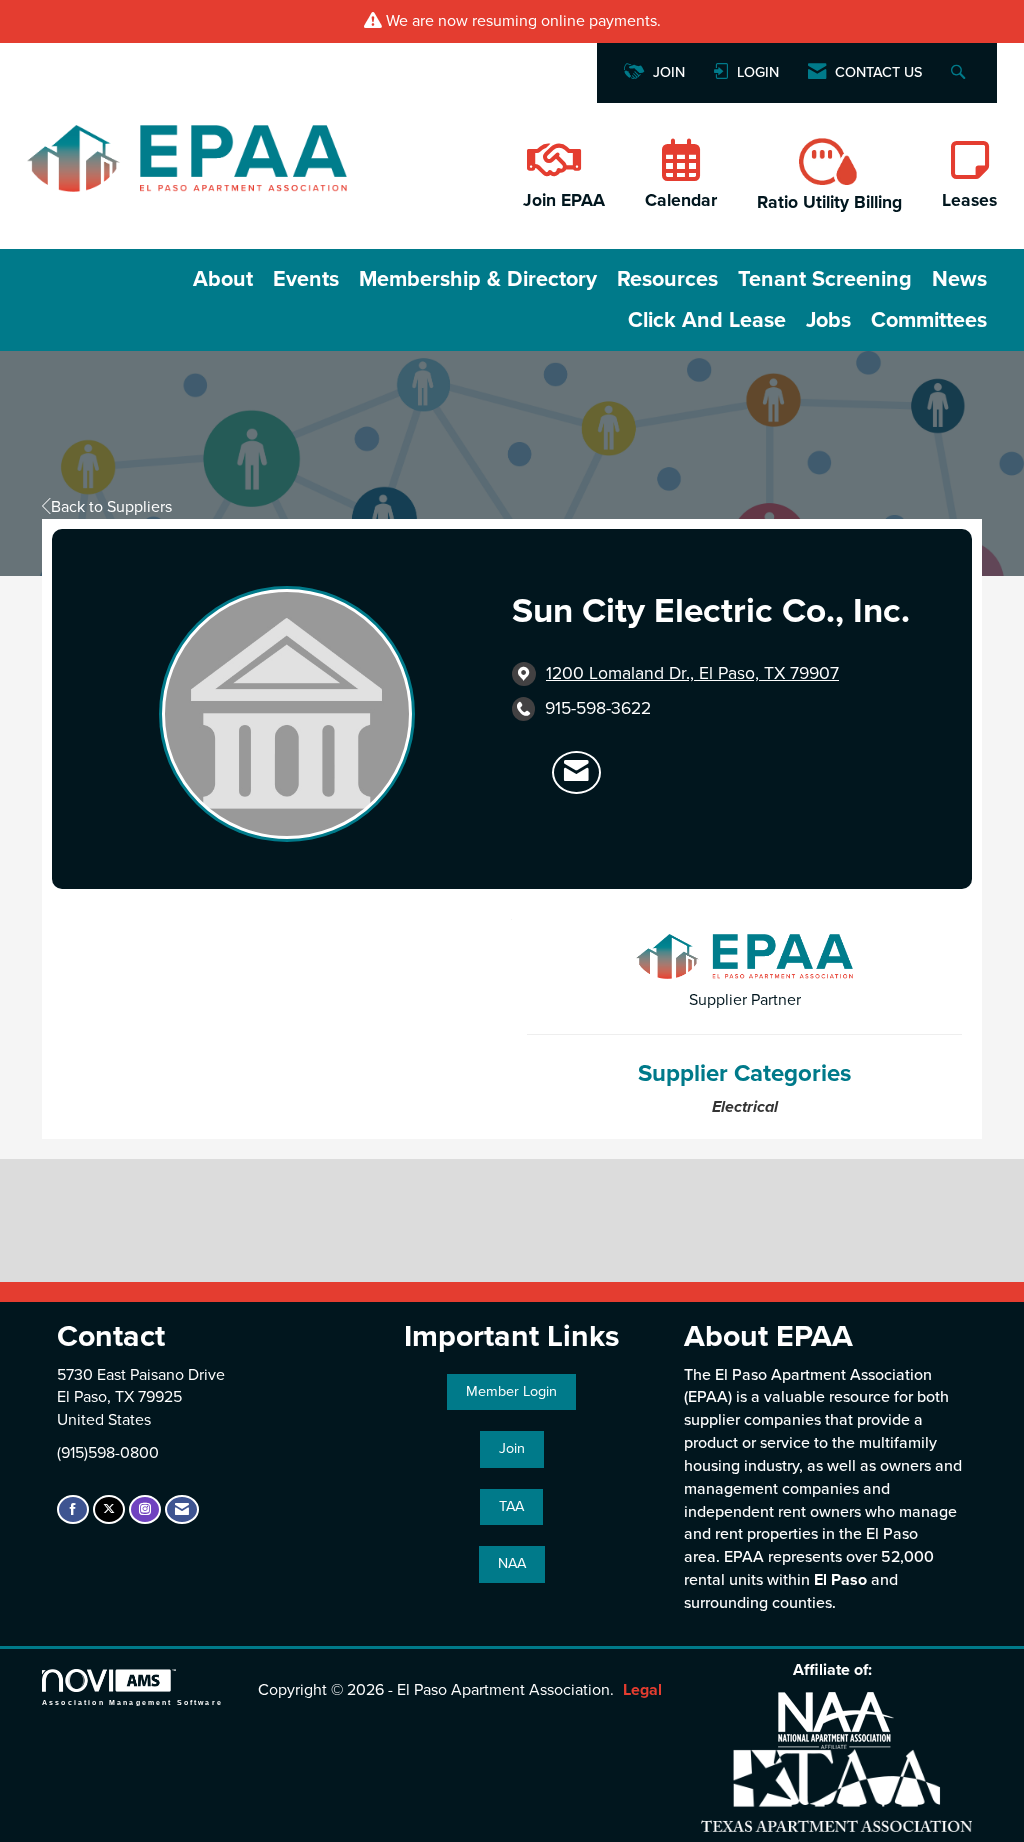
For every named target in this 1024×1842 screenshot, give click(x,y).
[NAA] (836, 1718)
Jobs (828, 320)
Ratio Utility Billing (829, 202)
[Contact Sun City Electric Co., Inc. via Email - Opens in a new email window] (576, 773)
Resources (667, 279)
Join (512, 1448)
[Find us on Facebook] (73, 1509)
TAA (511, 1506)
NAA (512, 1563)
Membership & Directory (478, 279)
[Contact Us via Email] (182, 1509)
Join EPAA (564, 200)
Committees (929, 320)
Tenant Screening (825, 279)
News (959, 279)
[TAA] (836, 1788)
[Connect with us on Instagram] (145, 1509)
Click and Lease (707, 320)
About (223, 279)
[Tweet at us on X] (109, 1509)
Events (306, 279)
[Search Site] (960, 73)
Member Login (511, 1391)
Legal (642, 1690)
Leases (969, 200)
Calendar (681, 200)
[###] (552, 171)
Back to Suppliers (111, 507)
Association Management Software (132, 1702)
